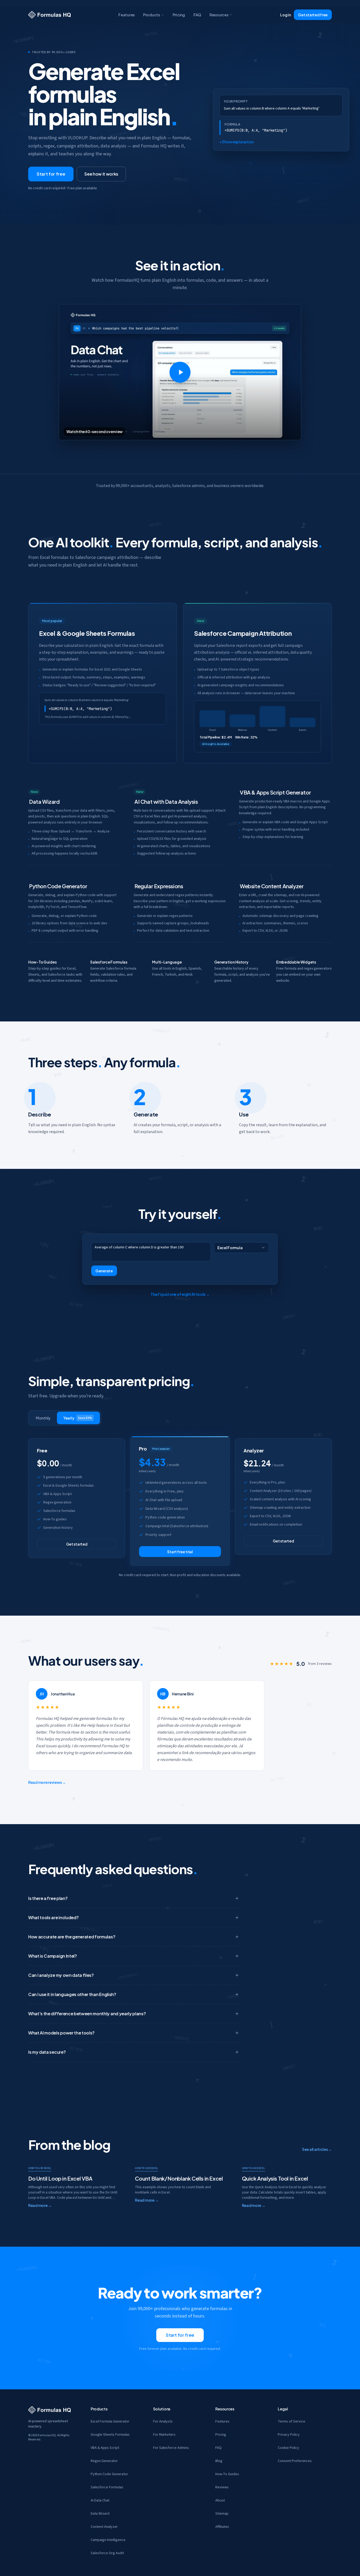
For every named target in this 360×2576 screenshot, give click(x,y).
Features (127, 15)
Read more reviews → (47, 1782)
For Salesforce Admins (171, 2448)
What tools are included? (53, 1917)
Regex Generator (104, 2461)
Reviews (222, 2487)
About (220, 2500)
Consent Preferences (295, 2461)
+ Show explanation (236, 142)
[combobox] (241, 1248)
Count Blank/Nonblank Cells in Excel (179, 2178)
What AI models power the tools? (61, 2033)
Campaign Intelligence (108, 2540)
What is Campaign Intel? (53, 1956)
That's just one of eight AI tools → (180, 1294)
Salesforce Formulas (107, 2487)
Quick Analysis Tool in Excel (275, 2178)
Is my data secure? (47, 2052)
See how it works (101, 174)
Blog (219, 2461)
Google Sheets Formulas (110, 2435)
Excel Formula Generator (110, 2421)
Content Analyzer (104, 2527)
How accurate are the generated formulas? (72, 1937)
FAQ (197, 15)
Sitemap (222, 2514)
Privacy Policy (289, 2435)
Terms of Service (291, 2421)
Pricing (179, 15)
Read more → (40, 2205)
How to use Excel (40, 2168)
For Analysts (163, 2421)
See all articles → (317, 2149)
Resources (219, 15)
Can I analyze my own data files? (61, 1975)
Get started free (313, 15)
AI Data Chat (100, 2500)
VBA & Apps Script (105, 2448)
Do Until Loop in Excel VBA (60, 2178)
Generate (104, 1271)
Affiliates (222, 2527)
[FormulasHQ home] (50, 15)
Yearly (78, 1418)
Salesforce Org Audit (107, 2553)
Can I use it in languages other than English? (72, 1994)
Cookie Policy (288, 2448)
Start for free (51, 174)
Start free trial (180, 1552)
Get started (77, 1544)
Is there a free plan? (48, 1898)
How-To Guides (227, 2474)
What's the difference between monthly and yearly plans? (87, 2014)
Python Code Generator (109, 2474)
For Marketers (164, 2435)
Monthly (43, 1418)
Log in (285, 15)
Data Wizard (100, 2514)
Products (152, 15)
